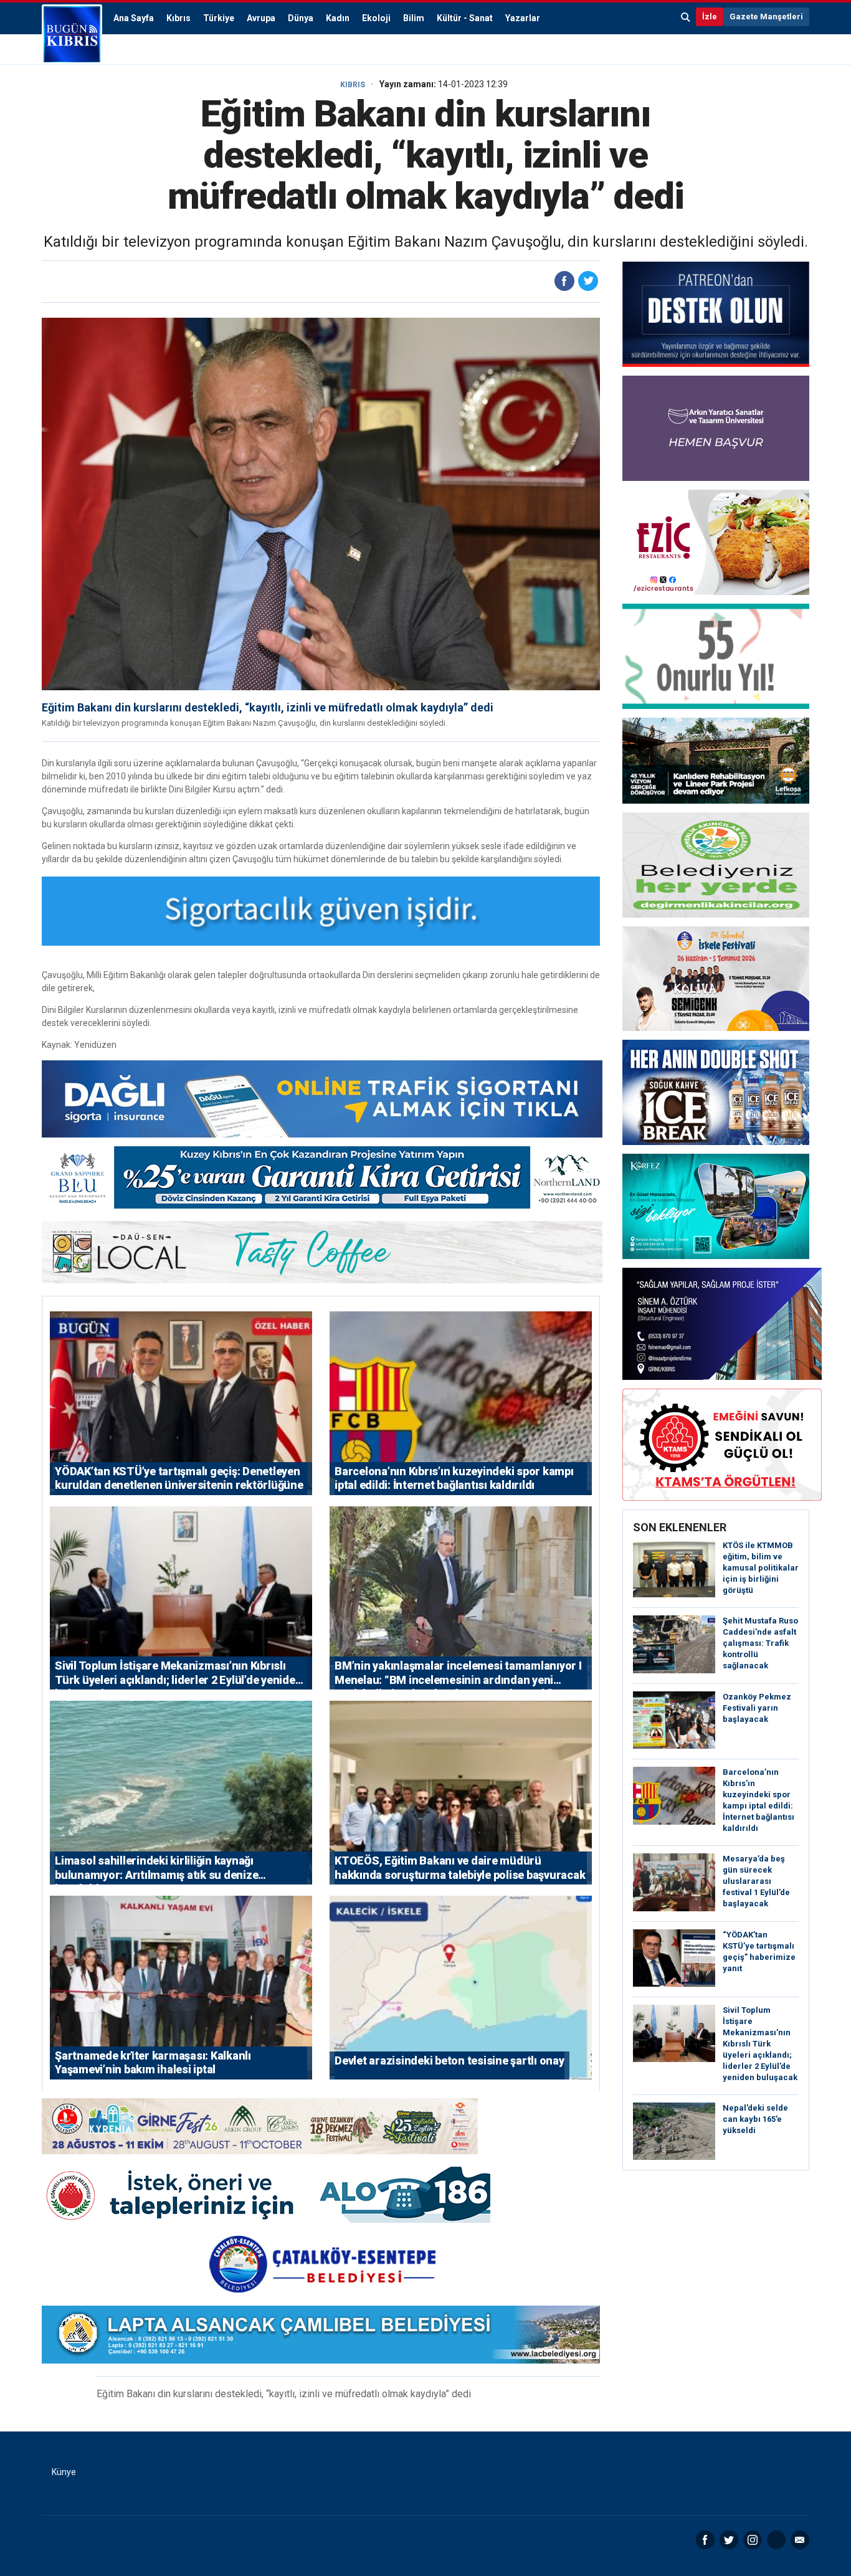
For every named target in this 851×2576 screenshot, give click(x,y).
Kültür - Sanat (465, 18)
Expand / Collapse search (686, 17)
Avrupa (261, 18)
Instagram (753, 2540)
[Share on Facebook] (564, 281)
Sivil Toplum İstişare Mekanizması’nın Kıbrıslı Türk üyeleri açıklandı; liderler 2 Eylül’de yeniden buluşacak (760, 2044)
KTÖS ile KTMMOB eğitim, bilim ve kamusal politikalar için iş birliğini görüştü (761, 1568)
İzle (710, 17)
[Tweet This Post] (588, 281)
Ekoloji (376, 18)
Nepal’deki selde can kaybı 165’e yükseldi (755, 2119)
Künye (64, 2472)
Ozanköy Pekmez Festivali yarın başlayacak (757, 1708)
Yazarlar (523, 18)
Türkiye (219, 18)
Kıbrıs (178, 18)
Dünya (301, 18)
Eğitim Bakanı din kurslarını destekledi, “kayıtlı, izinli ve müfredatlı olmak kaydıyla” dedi (268, 707)
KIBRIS (353, 85)
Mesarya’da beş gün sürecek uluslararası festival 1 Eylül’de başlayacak (756, 1881)
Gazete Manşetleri (766, 17)
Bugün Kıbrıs (72, 34)
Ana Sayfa (134, 18)
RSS (776, 2540)
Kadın (338, 18)
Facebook (705, 2540)
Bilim (414, 18)
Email (800, 2540)
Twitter (729, 2540)
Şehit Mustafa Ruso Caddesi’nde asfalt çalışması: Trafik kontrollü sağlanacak (760, 1643)
